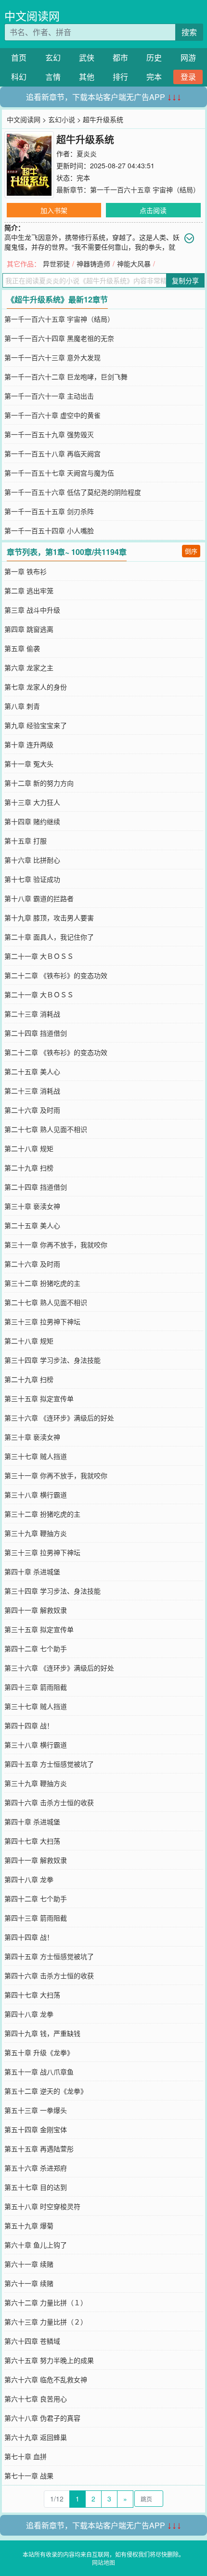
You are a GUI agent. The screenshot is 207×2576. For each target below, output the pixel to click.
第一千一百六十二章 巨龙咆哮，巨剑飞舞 (66, 377)
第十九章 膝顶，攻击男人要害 (49, 917)
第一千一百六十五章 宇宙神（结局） (145, 189)
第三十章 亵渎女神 (32, 1206)
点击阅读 (153, 210)
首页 (19, 57)
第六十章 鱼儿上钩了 (36, 2245)
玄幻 (53, 57)
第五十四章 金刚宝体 (36, 2129)
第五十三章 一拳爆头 (36, 2110)
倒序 (191, 551)
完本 (154, 77)
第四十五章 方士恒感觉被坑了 (49, 1764)
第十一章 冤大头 (29, 764)
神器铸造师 (93, 264)
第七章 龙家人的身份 (36, 687)
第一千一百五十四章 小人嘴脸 (49, 530)
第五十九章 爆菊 (29, 2225)
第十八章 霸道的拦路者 (39, 898)
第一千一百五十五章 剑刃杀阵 (49, 511)
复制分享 (185, 280)
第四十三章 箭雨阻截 (36, 1687)
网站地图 (103, 2562)
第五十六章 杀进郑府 (36, 2168)
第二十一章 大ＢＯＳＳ (39, 956)
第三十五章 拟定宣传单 (39, 1398)
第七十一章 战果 (29, 2475)
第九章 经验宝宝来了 (36, 725)
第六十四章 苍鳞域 (32, 2341)
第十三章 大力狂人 (32, 802)
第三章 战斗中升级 (32, 610)
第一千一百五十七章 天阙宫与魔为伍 (59, 473)
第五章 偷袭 (22, 648)
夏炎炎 (87, 153)
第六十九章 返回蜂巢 (36, 2437)
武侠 (87, 57)
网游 (188, 57)
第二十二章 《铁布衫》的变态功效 (56, 975)
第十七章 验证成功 (32, 879)
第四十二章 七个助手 (36, 1648)
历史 (154, 57)
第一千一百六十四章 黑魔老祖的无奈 (59, 338)
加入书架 (54, 210)
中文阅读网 (32, 16)
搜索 (189, 32)
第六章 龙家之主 (29, 667)
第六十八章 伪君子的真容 (42, 2418)
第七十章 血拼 (26, 2456)
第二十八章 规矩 (29, 1148)
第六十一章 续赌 (29, 2264)
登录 (188, 77)
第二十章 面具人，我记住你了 (49, 937)
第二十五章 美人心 (32, 1071)
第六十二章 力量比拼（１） (46, 2302)
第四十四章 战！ (29, 1725)
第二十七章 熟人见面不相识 (46, 1129)
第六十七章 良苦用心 (36, 2399)
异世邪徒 (56, 264)
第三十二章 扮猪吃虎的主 (42, 1283)
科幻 (19, 77)
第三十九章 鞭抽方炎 (36, 1533)
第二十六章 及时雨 (32, 1110)
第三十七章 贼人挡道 (36, 1456)
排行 (120, 77)
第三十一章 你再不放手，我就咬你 (56, 1244)
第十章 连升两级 (29, 744)
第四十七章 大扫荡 (32, 1841)
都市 (120, 57)
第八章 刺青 (22, 706)
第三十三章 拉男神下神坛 (42, 1321)
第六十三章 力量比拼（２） (46, 2322)
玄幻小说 (62, 119)
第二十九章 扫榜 (29, 1168)
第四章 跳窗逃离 (29, 629)
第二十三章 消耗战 (32, 1014)
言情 (53, 77)
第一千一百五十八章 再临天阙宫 (52, 453)
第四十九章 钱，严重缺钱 (42, 2033)
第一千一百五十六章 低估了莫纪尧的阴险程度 (73, 492)
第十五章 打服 (26, 841)
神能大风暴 (134, 264)
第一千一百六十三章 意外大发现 (52, 357)
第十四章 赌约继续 (32, 821)
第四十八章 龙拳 (29, 1879)
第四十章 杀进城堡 (32, 1571)
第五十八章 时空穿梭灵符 (42, 2206)
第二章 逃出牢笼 (29, 591)
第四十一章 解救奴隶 (36, 1610)
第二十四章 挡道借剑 (36, 1033)
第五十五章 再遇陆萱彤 (39, 2149)
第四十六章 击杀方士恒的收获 (49, 1802)
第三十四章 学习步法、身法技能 (52, 1360)
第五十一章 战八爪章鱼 (39, 2072)
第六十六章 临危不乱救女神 (46, 2379)
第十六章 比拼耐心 (32, 860)
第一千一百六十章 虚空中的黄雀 (52, 415)
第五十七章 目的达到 (36, 2187)
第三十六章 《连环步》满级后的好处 (59, 1418)
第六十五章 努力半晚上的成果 (49, 2360)
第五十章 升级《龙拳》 (39, 2052)
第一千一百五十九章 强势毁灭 (49, 434)
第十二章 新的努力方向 (39, 783)
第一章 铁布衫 (26, 571)
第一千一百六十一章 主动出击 (49, 396)
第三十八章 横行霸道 (36, 1495)
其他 (87, 77)
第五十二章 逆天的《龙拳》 (46, 2091)
